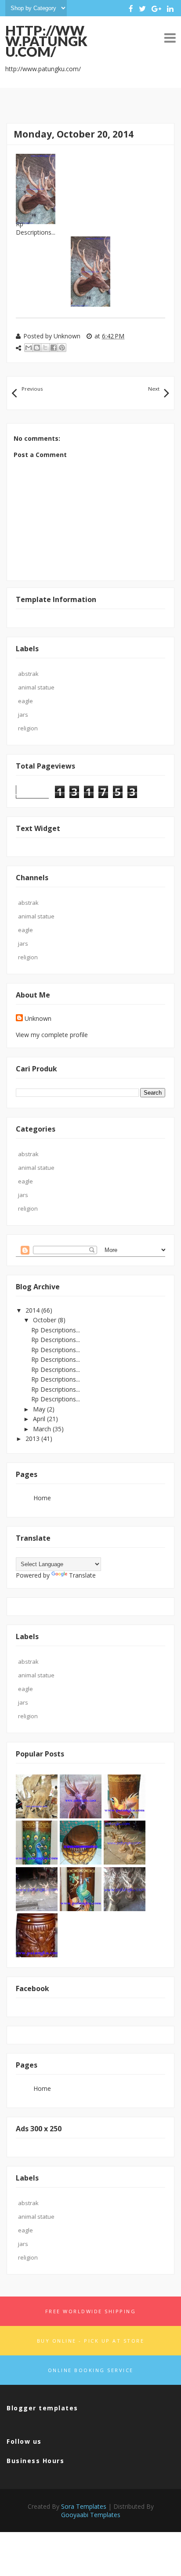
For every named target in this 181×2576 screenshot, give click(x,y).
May (40, 1409)
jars (23, 715)
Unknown (38, 1018)
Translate (82, 1575)
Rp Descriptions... (56, 1330)
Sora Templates (84, 2506)
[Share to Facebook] (54, 348)
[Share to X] (45, 348)
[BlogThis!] (37, 348)
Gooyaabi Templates (91, 2515)
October (45, 1320)
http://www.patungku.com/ (46, 41)
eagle (25, 701)
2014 (33, 1310)
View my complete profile (52, 1035)
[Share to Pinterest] (62, 348)
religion (28, 728)
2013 (33, 1439)
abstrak (28, 674)
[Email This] (29, 348)
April (40, 1419)
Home (42, 1498)
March (43, 1429)
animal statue (36, 687)
